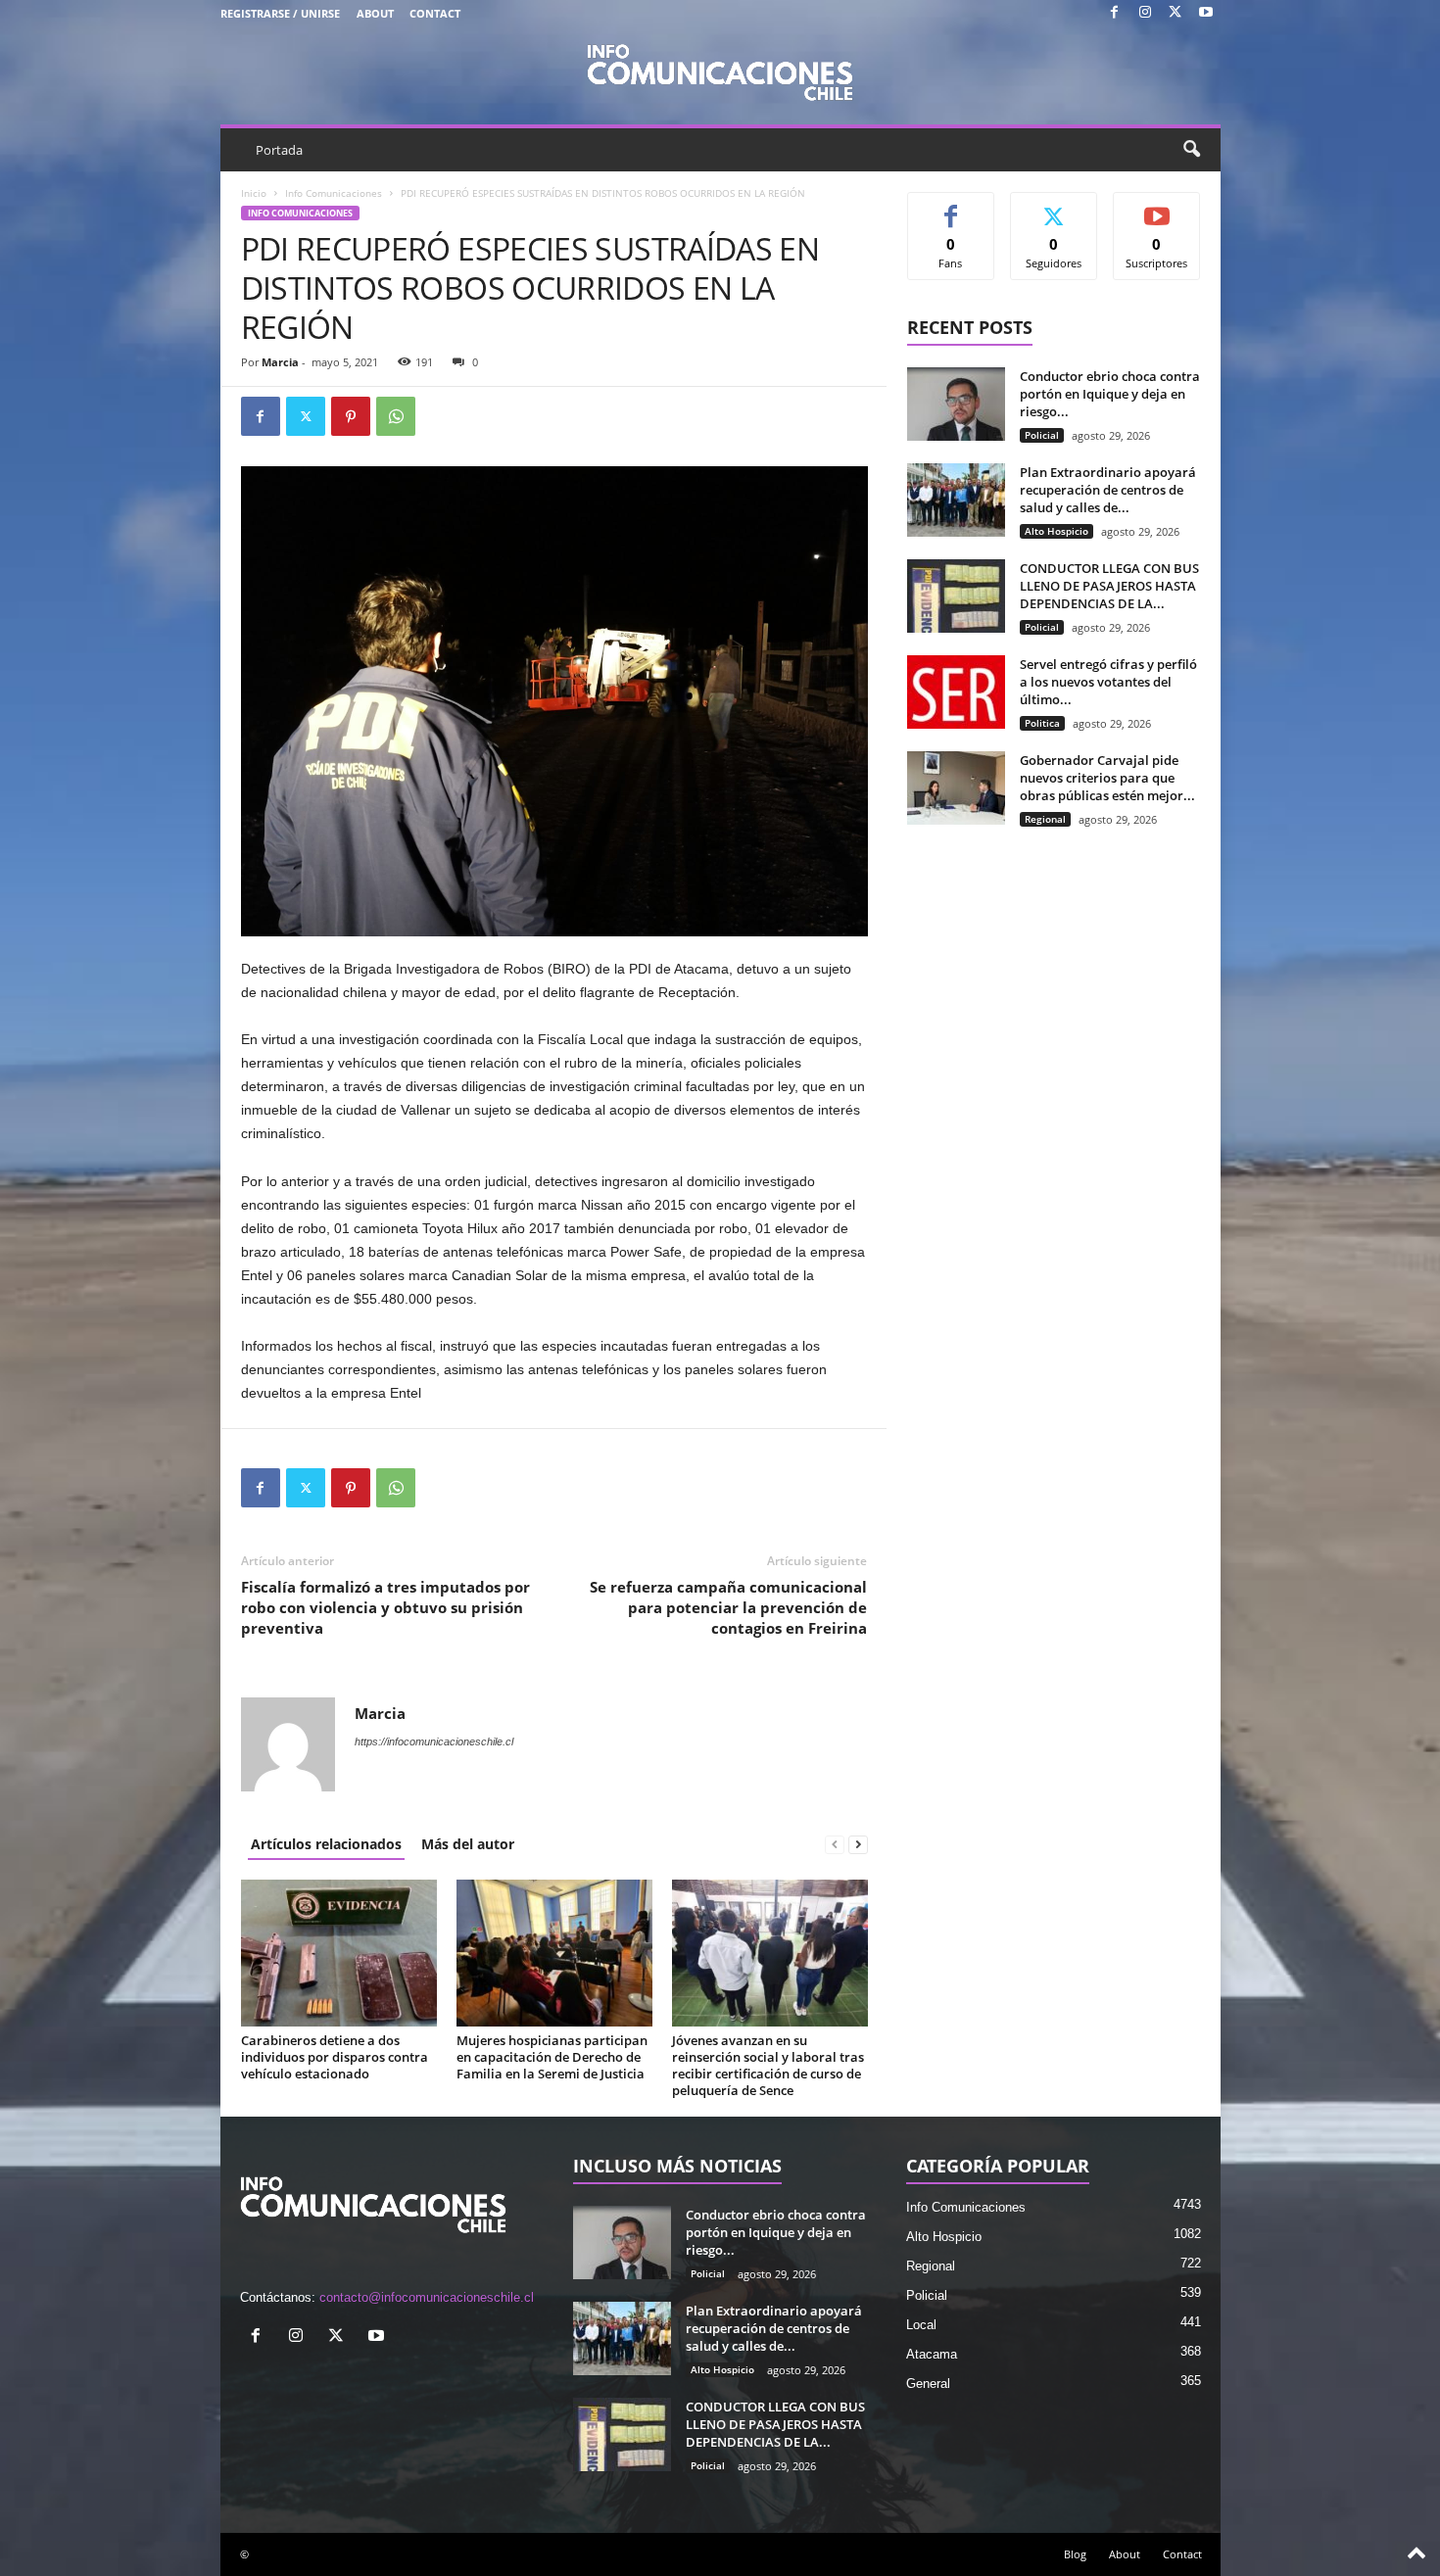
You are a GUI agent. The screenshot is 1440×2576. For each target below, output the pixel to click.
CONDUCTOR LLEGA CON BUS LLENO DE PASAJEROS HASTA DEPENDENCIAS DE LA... (1109, 586)
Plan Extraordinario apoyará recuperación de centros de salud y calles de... (1108, 490)
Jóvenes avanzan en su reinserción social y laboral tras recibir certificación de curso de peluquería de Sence (768, 2065)
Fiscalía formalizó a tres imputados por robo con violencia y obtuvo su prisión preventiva (385, 1607)
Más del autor (468, 1844)
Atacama (932, 2354)
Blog (1075, 2554)
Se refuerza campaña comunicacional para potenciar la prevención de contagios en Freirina (728, 1607)
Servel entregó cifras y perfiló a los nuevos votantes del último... (1108, 682)
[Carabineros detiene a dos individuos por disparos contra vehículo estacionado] (339, 1953)
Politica (1042, 723)
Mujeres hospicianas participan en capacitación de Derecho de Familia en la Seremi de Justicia (552, 2057)
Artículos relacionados (326, 1844)
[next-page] (858, 1844)
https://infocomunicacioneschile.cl (434, 1741)
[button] (1191, 150)
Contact (435, 13)
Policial (1042, 435)
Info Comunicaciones (334, 193)
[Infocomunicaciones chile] (720, 71)
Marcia (280, 362)
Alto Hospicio (1056, 531)
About (375, 13)
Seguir (1054, 207)
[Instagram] (1145, 13)
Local (921, 2325)
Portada (279, 150)
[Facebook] (1115, 13)
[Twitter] (1176, 13)
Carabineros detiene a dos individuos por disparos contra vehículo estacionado (335, 2057)
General (928, 2384)
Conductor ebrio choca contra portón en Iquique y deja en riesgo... (1110, 394)
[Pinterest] (351, 416)
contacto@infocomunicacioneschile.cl (427, 2297)
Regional (1045, 819)
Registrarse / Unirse (280, 13)
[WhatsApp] (396, 416)
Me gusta (951, 207)
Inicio (254, 193)
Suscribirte (1157, 207)
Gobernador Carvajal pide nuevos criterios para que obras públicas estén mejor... (1107, 778)
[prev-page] (835, 1844)
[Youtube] (1206, 13)
